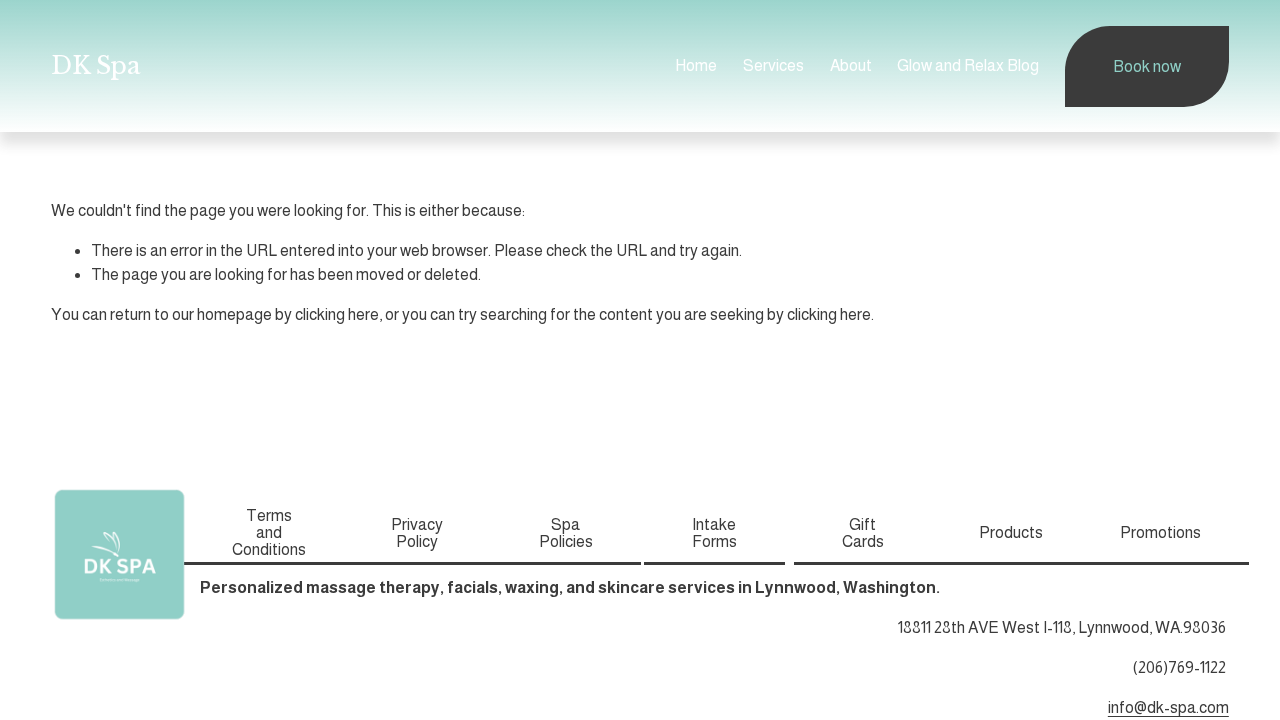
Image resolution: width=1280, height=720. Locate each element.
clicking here (337, 314)
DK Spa (95, 65)
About (851, 65)
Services (773, 65)
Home (696, 65)
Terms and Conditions (269, 532)
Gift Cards (863, 533)
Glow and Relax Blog (968, 65)
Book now (1147, 66)
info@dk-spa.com (1168, 707)
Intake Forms (714, 533)
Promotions (1160, 532)
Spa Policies (566, 533)
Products (1011, 532)
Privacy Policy (417, 533)
